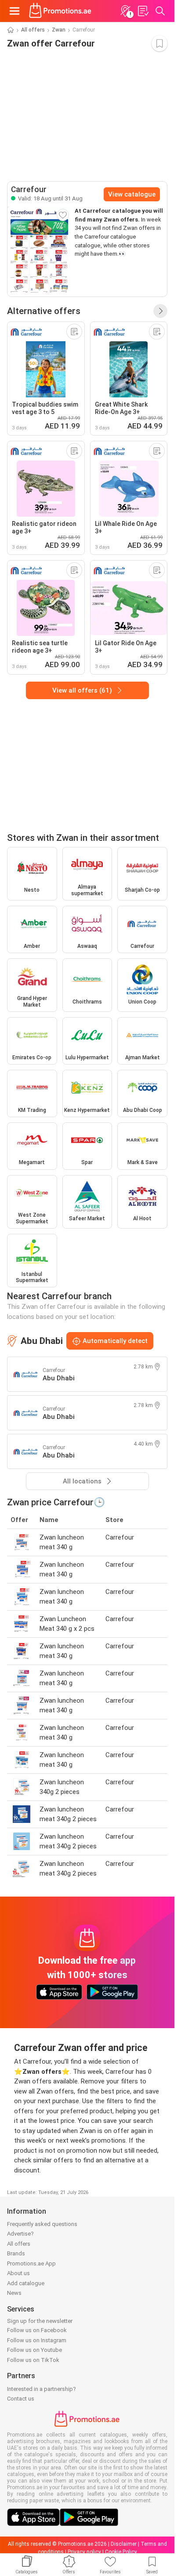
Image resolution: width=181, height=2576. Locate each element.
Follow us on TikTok (33, 2360)
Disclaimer (124, 2544)
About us (18, 2273)
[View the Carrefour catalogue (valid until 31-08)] (39, 252)
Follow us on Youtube (34, 2350)
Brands (16, 2253)
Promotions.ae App (31, 2263)
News (14, 2293)
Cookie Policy (121, 2552)
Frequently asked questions (42, 2224)
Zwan (59, 30)
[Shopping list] (143, 11)
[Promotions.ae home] (60, 11)
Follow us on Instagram (37, 2340)
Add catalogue (26, 2283)
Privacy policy (84, 2552)
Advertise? (20, 2234)
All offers (33, 30)
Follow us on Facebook (37, 2330)
